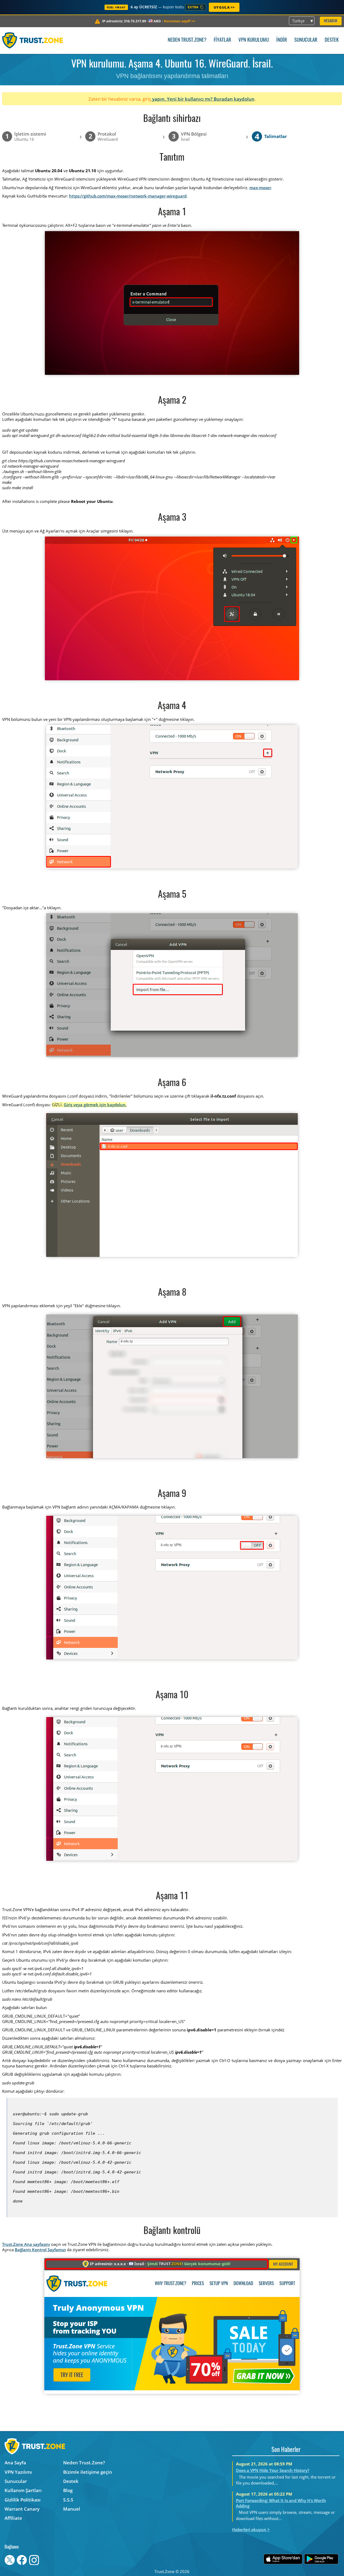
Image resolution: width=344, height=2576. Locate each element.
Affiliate (13, 2518)
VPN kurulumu (254, 40)
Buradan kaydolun (234, 99)
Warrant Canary (22, 2509)
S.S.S (68, 2500)
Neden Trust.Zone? (187, 40)
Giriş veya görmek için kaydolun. (95, 1105)
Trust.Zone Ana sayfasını (26, 2244)
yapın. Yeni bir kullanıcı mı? (182, 99)
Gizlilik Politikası (23, 2500)
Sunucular (306, 40)
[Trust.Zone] (33, 40)
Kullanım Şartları (23, 2490)
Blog (68, 2490)
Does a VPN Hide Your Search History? (273, 2470)
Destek (332, 40)
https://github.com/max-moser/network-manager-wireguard (128, 196)
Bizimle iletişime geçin (88, 2472)
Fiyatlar (222, 40)
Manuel (72, 2509)
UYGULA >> (224, 7)
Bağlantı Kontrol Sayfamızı (40, 2250)
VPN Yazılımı (18, 2472)
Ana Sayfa (15, 2463)
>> (180, 21)
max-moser (260, 188)
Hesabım (331, 21)
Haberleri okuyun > (251, 2529)
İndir (282, 40)
